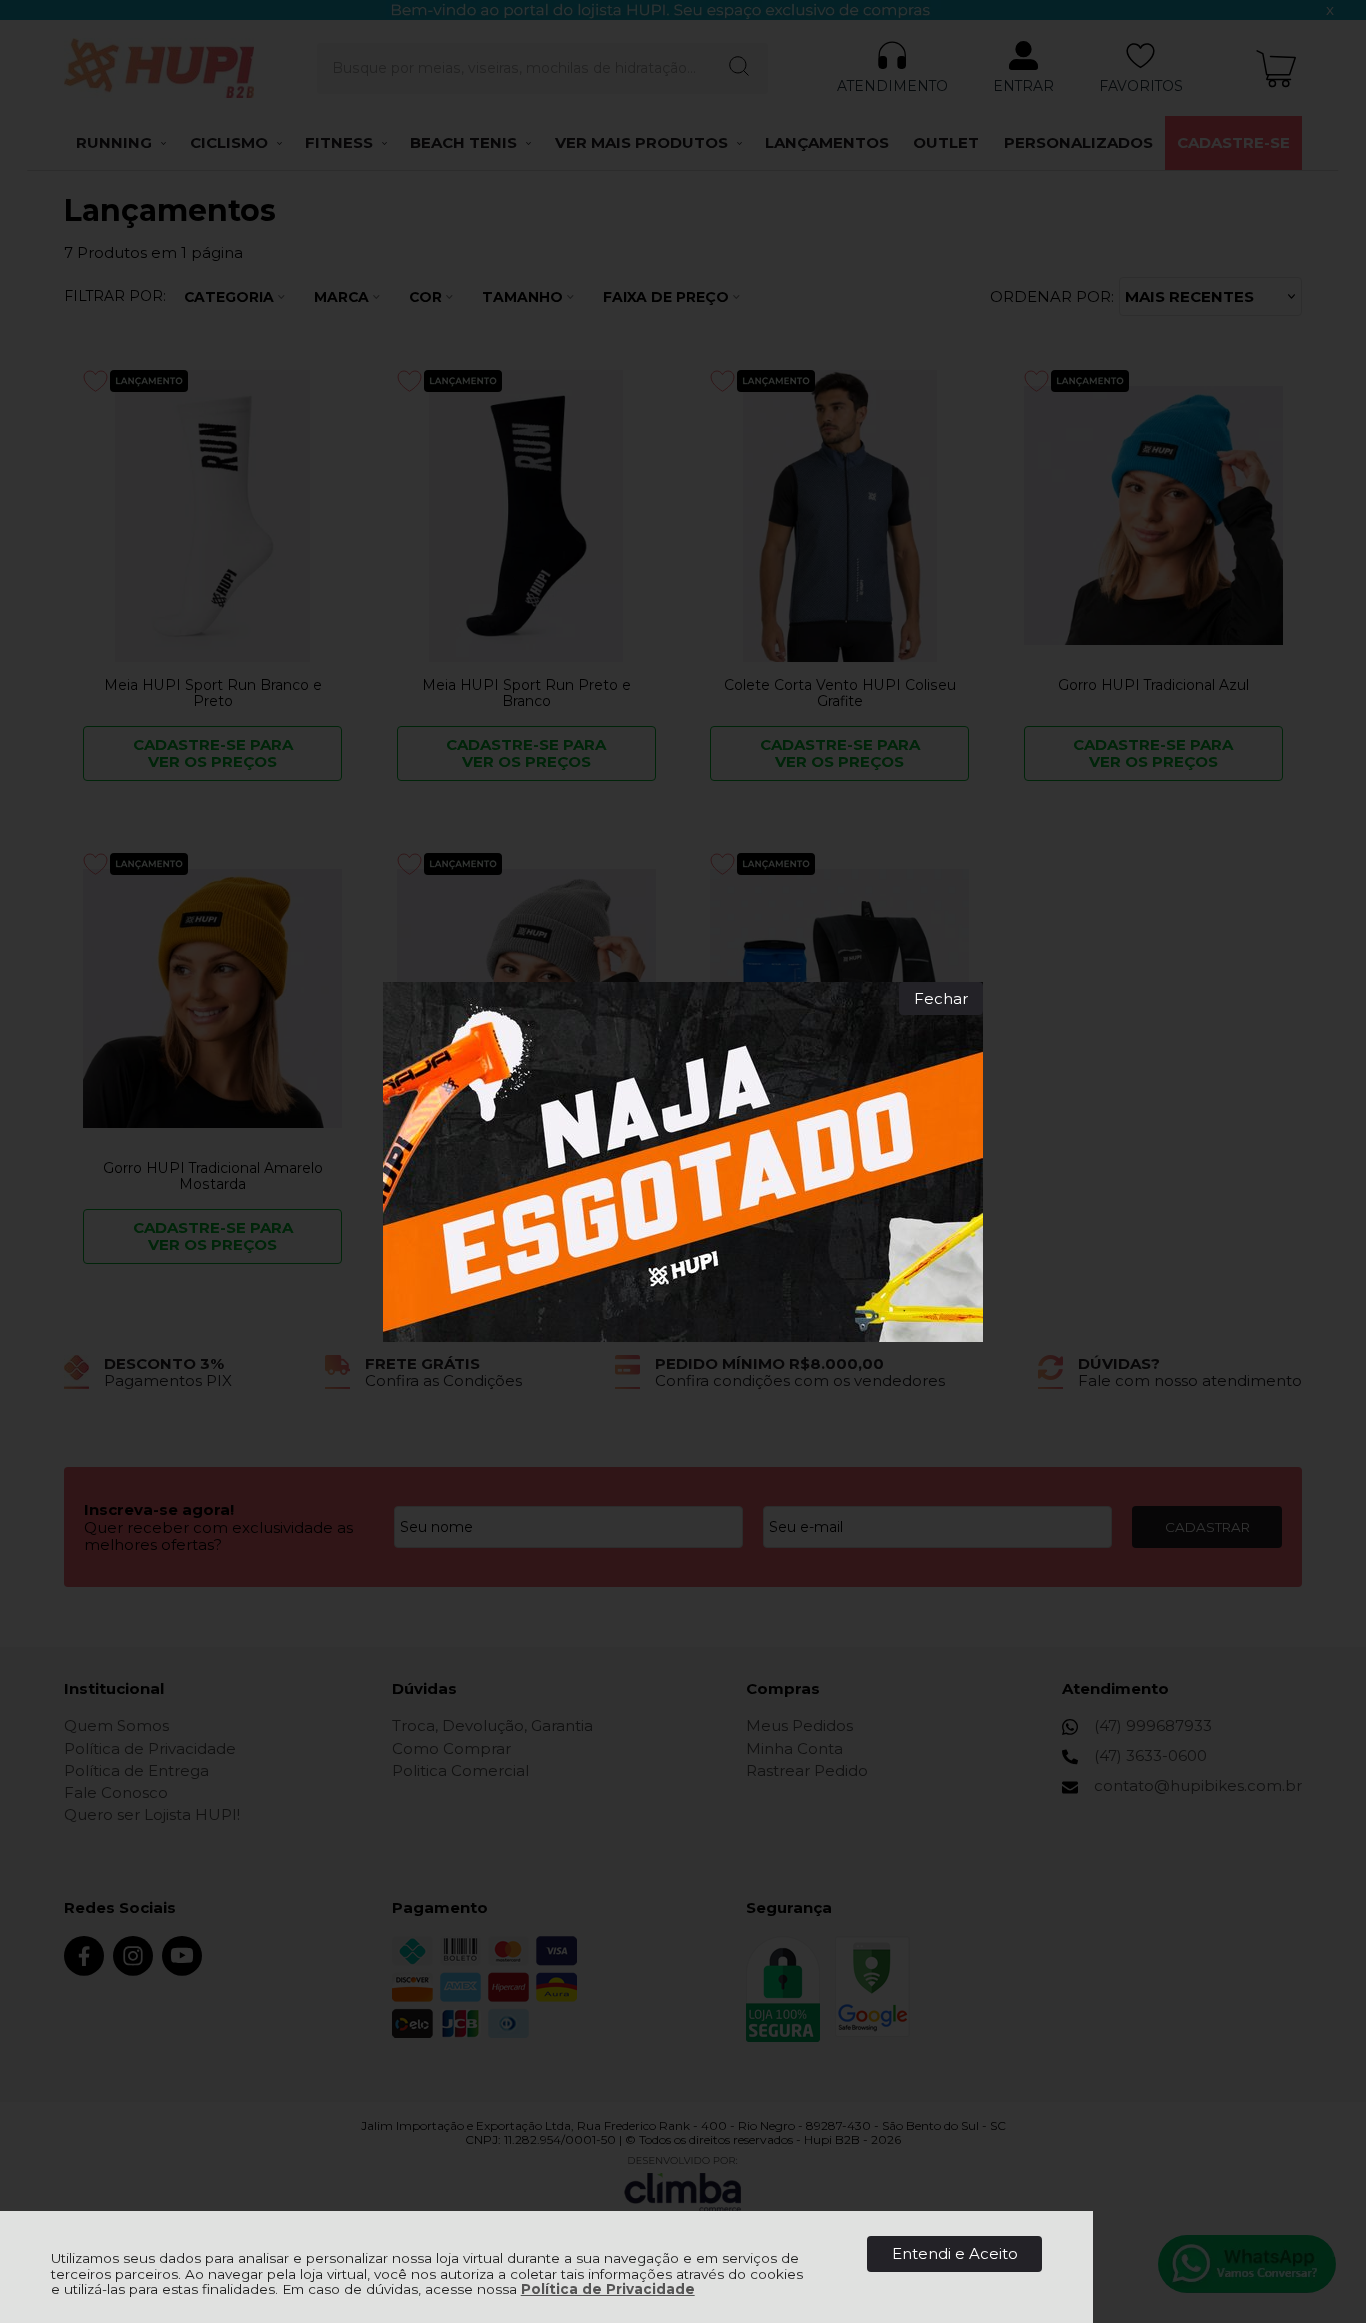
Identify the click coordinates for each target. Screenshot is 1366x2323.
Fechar (941, 998)
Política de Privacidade (608, 2289)
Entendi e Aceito (955, 2253)
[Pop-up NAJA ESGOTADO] (683, 1162)
